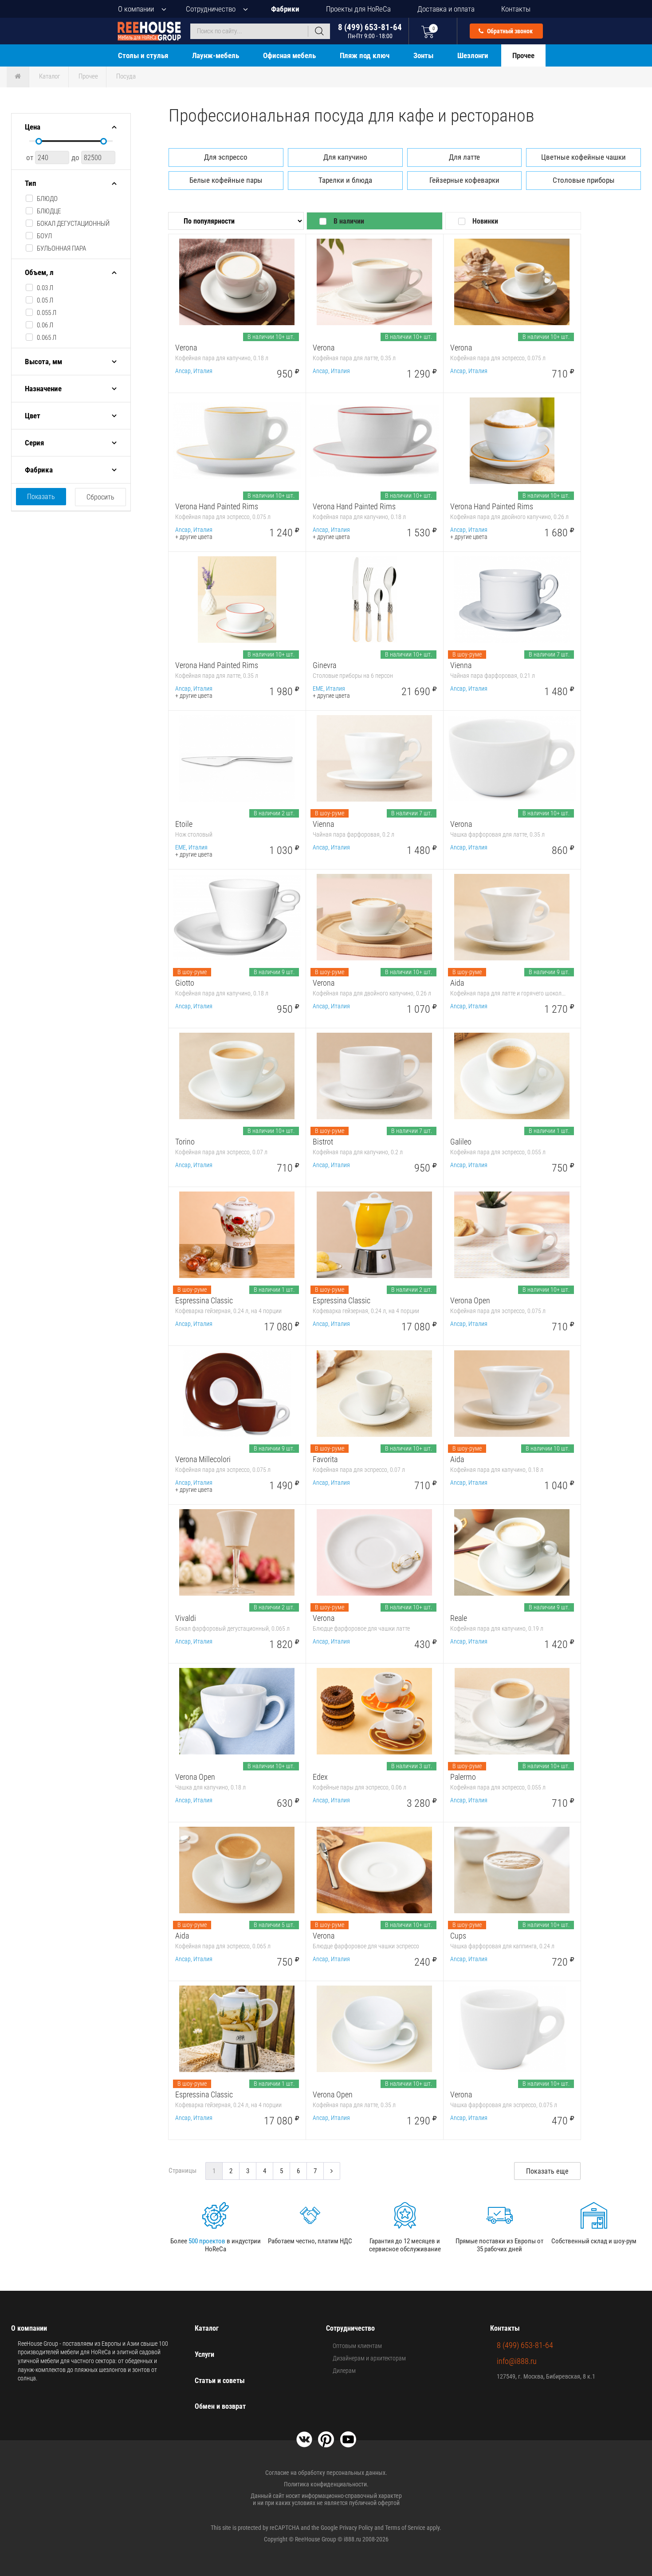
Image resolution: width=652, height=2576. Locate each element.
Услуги (204, 2354)
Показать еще (547, 2171)
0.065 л (47, 338)
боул (44, 236)
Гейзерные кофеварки (464, 180)
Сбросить (100, 497)
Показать (41, 497)
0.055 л (47, 313)
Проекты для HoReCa (358, 9)
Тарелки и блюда (345, 180)
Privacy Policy (356, 2528)
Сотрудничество (211, 9)
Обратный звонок (509, 31)
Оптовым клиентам (357, 2346)
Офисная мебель (289, 55)
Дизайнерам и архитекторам (369, 2358)
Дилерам (344, 2371)
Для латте (464, 157)
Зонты (423, 55)
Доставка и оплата (446, 9)
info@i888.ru (517, 2361)
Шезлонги (473, 55)
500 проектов (207, 2241)
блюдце (49, 211)
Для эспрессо (226, 157)
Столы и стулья (143, 55)
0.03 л (45, 288)
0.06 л (45, 325)
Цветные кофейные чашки (583, 157)
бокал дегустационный (73, 224)
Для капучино (345, 157)
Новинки (485, 221)
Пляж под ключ (365, 55)
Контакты (516, 9)
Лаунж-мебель (216, 55)
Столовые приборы (584, 180)
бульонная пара (61, 248)
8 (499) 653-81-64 (370, 31)
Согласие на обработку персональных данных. (326, 2473)
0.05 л (45, 300)
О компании (136, 9)
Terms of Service (405, 2528)
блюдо (47, 199)
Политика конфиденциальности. (326, 2484)
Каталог (50, 76)
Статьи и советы (220, 2381)
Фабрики (285, 9)
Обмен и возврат (220, 2406)
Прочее (523, 55)
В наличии (349, 221)
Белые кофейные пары (226, 180)
